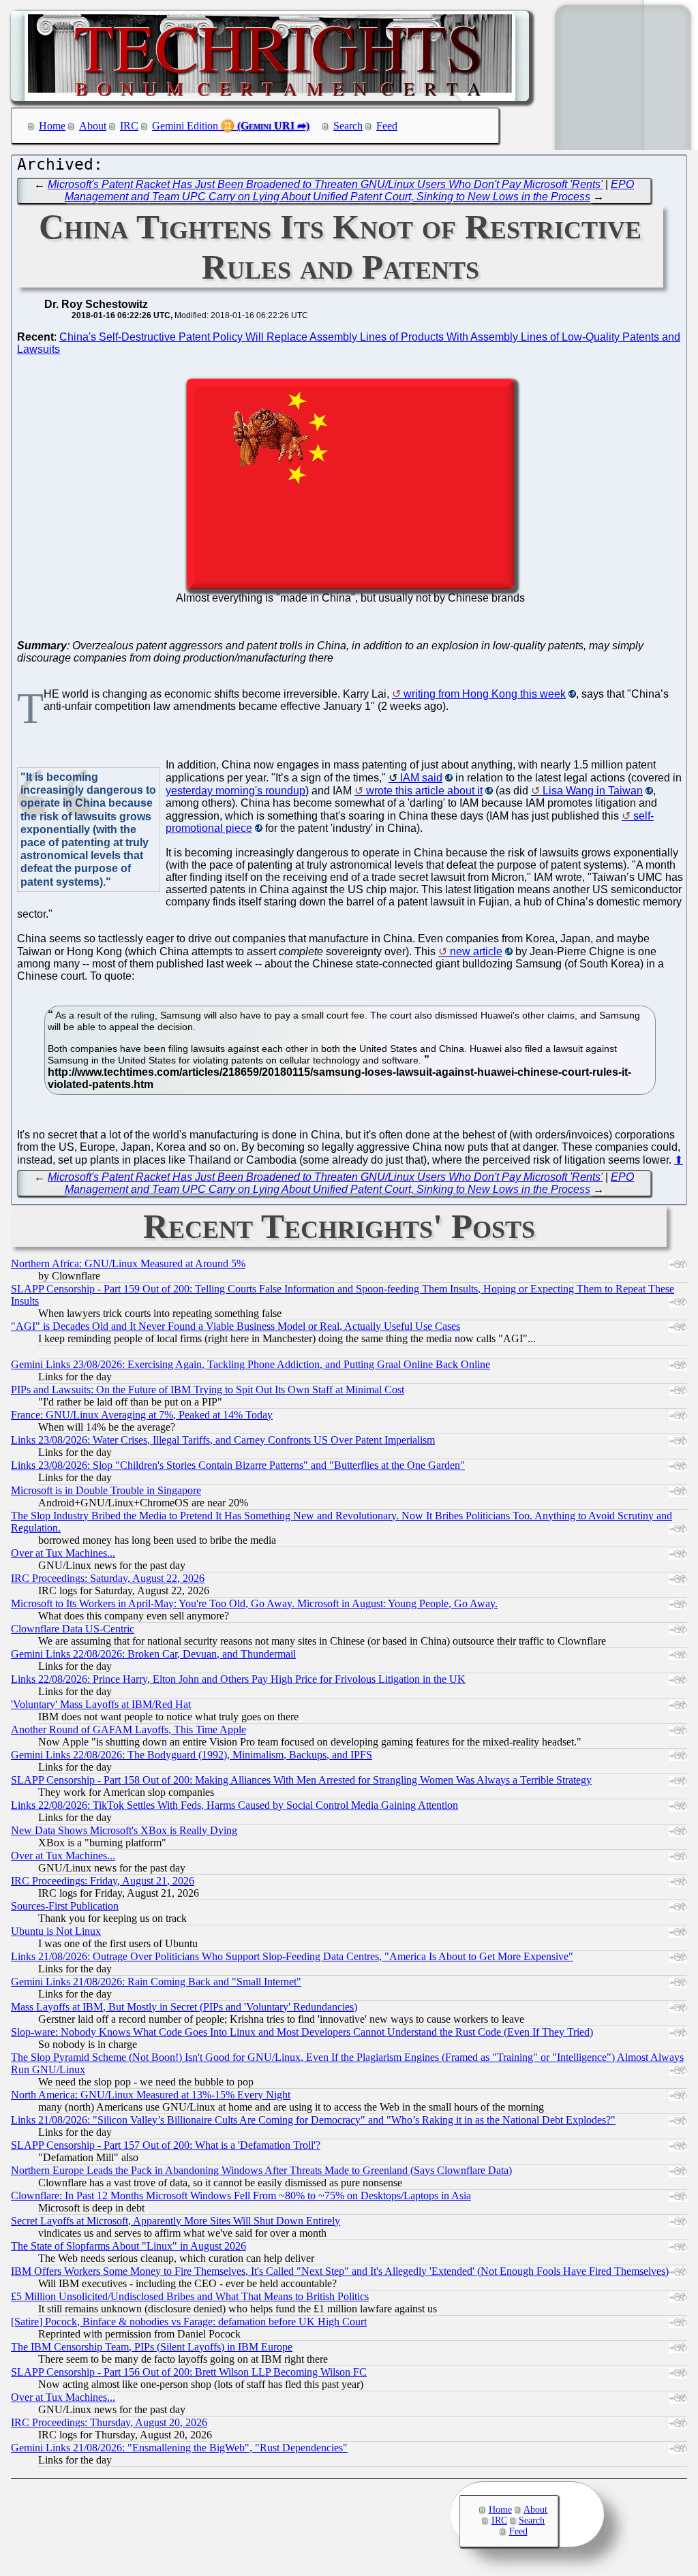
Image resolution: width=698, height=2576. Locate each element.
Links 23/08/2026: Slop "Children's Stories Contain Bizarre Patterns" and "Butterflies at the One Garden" (238, 1465)
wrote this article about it (424, 791)
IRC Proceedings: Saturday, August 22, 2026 (108, 1578)
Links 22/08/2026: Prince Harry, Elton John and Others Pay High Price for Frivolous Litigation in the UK (238, 1679)
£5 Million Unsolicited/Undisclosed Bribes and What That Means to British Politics (190, 2296)
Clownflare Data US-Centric (73, 1629)
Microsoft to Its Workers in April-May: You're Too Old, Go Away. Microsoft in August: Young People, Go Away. (254, 1603)
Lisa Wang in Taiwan (593, 791)
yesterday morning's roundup (236, 791)
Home (52, 126)
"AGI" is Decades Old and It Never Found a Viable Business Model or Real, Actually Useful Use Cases (236, 1326)
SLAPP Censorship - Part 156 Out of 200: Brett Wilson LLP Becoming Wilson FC (189, 2372)
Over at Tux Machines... (63, 1553)
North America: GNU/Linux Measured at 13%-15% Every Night (151, 2095)
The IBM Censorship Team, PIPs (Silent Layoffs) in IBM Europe (152, 2347)
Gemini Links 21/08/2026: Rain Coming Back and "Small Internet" (156, 1982)
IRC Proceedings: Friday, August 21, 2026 (103, 1881)
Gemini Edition (185, 126)
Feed (387, 126)
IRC (129, 126)
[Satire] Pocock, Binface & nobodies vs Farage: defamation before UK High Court (189, 2322)
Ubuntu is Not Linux (56, 1931)
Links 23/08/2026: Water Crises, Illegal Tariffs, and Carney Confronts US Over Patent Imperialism (223, 1440)
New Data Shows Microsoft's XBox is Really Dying (124, 1830)
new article (476, 951)
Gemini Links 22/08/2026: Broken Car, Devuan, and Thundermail (153, 1654)
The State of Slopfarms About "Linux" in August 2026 (128, 2246)
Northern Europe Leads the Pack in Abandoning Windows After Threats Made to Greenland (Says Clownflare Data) (261, 2170)
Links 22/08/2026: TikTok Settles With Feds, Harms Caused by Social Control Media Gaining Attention (234, 1805)
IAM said (421, 778)
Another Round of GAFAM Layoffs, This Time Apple (128, 1729)
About (93, 126)
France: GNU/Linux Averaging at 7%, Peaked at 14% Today (142, 1415)
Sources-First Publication (65, 1906)
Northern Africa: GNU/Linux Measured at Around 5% (128, 1263)
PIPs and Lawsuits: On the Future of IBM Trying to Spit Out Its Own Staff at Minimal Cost (208, 1390)
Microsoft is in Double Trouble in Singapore (106, 1490)
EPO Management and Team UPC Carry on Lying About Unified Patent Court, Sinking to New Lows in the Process (350, 190)
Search (348, 126)
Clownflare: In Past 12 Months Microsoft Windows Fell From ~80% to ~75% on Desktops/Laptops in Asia (241, 2195)
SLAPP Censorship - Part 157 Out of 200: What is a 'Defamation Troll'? (166, 2145)
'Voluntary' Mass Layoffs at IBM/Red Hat (101, 1704)
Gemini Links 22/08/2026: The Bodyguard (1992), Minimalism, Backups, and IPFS (192, 1755)
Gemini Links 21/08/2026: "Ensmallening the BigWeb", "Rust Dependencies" (179, 2448)
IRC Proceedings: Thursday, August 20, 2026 (109, 2422)
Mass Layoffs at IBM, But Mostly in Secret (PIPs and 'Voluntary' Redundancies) (184, 2007)
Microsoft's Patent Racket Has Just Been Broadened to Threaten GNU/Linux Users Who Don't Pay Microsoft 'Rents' (325, 184)
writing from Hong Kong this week (485, 694)
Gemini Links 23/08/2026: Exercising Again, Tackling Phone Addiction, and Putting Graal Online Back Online (251, 1364)
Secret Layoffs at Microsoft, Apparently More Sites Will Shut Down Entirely (176, 2221)
